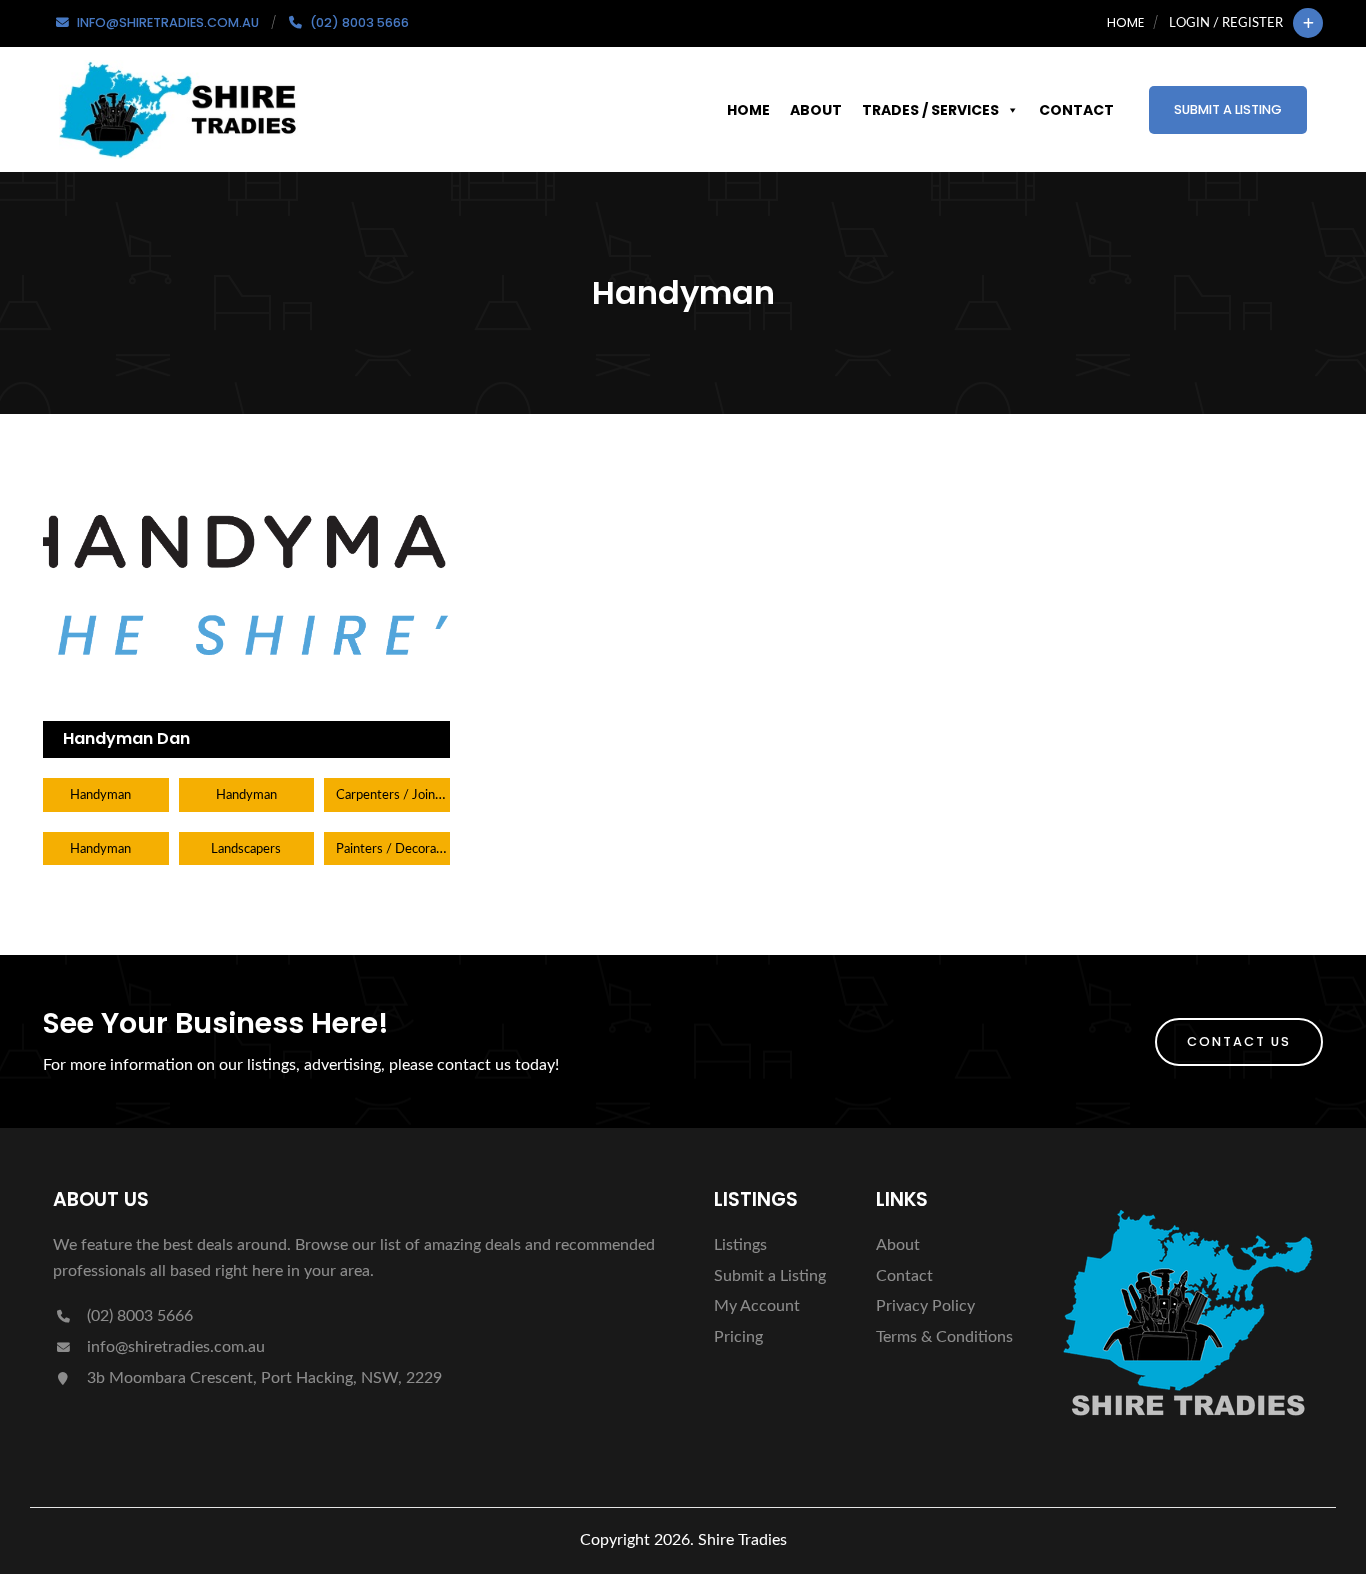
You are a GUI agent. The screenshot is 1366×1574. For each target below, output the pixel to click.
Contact (1076, 110)
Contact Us (1239, 1041)
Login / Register (1226, 23)
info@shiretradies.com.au (174, 1347)
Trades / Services (930, 110)
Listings (740, 1245)
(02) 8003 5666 (138, 1316)
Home (1125, 22)
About (816, 110)
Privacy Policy (925, 1306)
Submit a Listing (1228, 109)
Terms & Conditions (944, 1337)
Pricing (738, 1337)
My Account (757, 1306)
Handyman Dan (126, 738)
